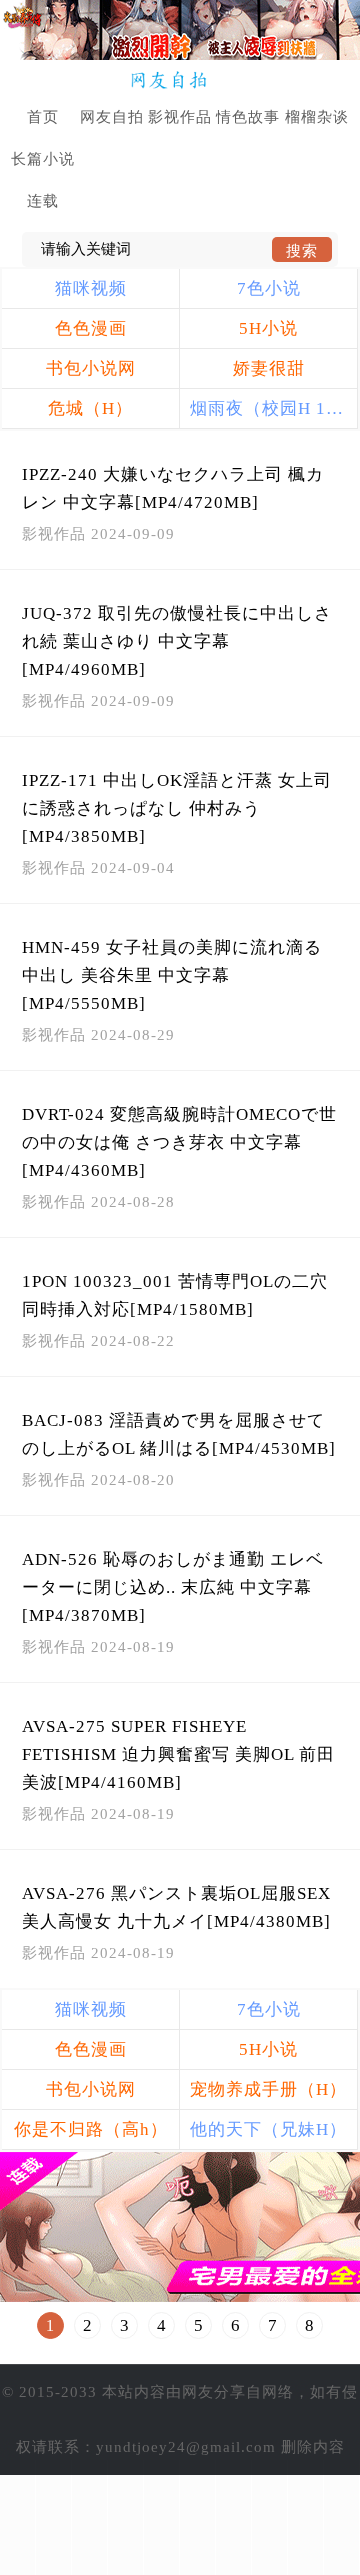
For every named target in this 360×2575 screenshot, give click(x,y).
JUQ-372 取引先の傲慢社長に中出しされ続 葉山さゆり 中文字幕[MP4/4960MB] (177, 641)
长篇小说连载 (43, 180)
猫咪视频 (91, 288)
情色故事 (248, 117)
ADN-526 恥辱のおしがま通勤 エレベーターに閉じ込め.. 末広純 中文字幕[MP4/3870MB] (173, 1587)
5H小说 (268, 328)
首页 (43, 117)
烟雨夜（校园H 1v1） (274, 408)
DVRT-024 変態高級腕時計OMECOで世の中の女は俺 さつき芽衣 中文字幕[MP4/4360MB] (179, 1142)
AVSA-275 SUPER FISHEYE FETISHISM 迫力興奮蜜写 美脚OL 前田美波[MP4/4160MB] (178, 1754)
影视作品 (180, 117)
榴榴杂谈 (317, 117)
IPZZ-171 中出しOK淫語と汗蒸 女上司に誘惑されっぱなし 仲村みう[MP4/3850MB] (177, 808)
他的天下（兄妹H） (268, 2129)
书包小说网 (91, 368)
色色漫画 (91, 328)
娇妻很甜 (269, 368)
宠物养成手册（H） (268, 2089)
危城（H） (90, 408)
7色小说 (269, 288)
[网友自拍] (180, 80)
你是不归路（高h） (91, 2129)
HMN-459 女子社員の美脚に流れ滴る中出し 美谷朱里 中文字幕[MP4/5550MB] (172, 975)
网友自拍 (112, 117)
